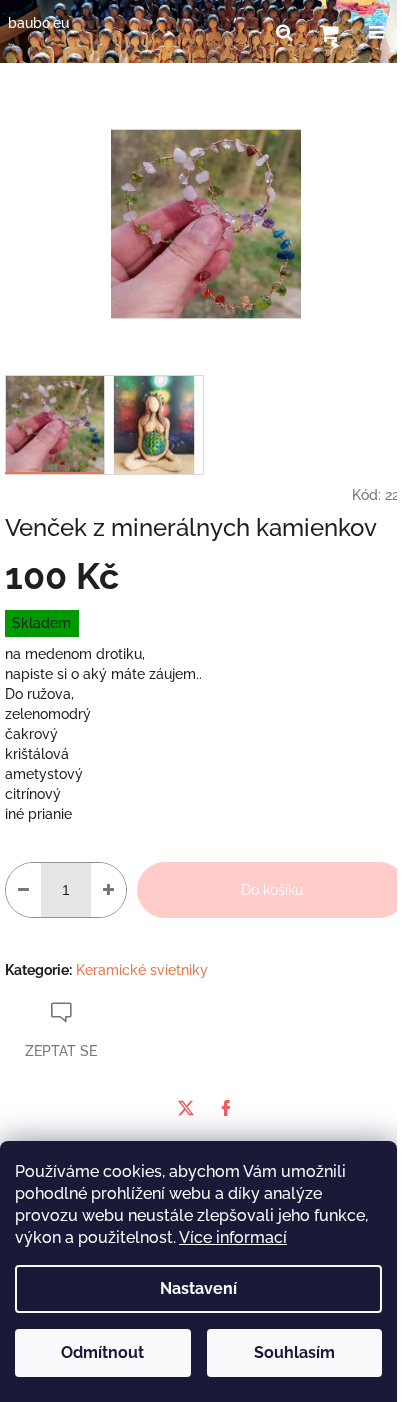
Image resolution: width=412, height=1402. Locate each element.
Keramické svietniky (142, 970)
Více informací (233, 1237)
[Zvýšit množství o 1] (108, 890)
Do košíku (272, 890)
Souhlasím (294, 1352)
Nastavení (198, 1288)
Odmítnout (102, 1352)
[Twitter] (186, 1108)
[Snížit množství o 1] (23, 890)
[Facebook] (226, 1108)
